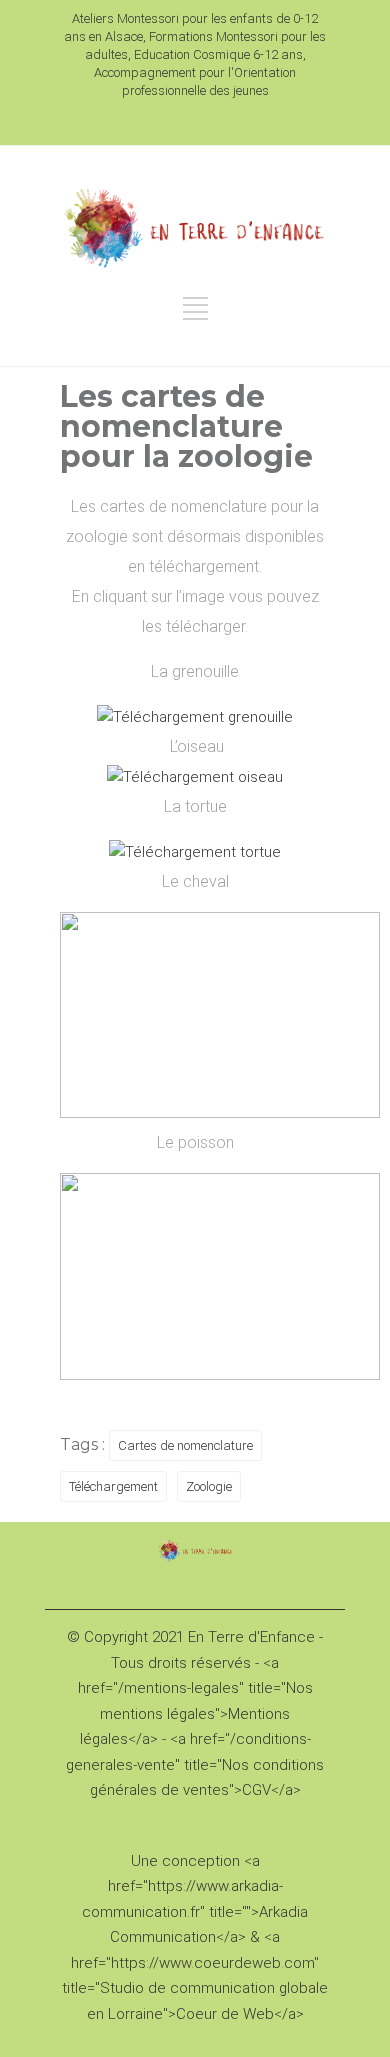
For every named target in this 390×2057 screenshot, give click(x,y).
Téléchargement (113, 1486)
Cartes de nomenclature (185, 1445)
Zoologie (209, 1486)
